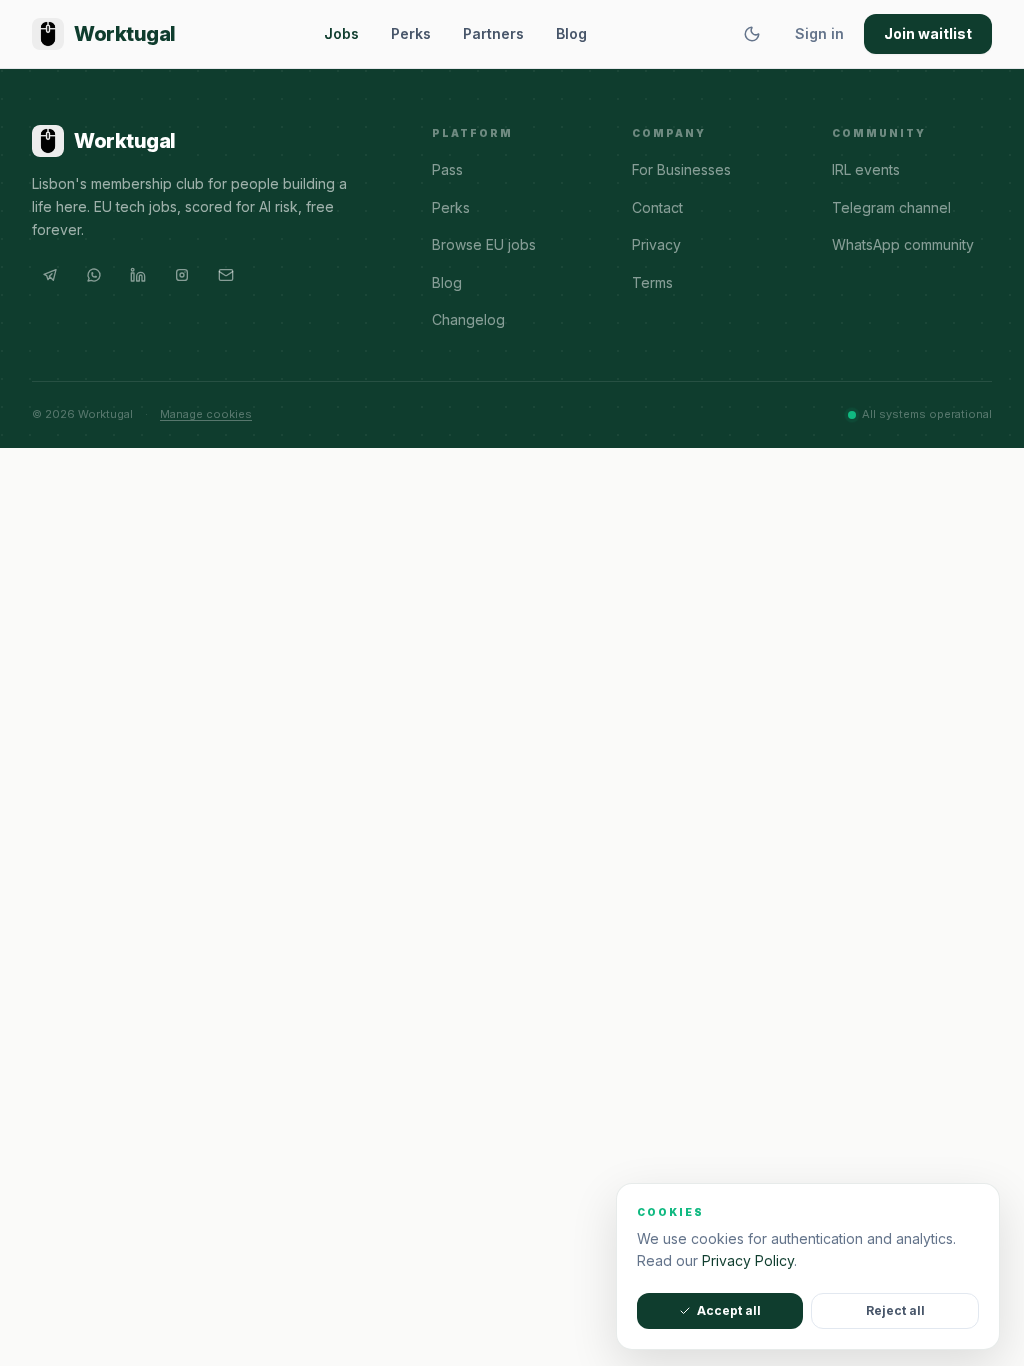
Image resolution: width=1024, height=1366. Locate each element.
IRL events (866, 169)
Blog (571, 33)
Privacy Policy (748, 1260)
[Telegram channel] (50, 275)
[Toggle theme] (752, 34)
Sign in (819, 33)
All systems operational (927, 414)
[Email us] (226, 275)
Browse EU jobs (484, 244)
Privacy (656, 244)
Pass (447, 169)
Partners (493, 33)
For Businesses (681, 169)
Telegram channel (891, 207)
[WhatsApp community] (94, 275)
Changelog (468, 319)
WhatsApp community (903, 244)
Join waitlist (928, 33)
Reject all (895, 1310)
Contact (657, 207)
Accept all (729, 1310)
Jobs (341, 33)
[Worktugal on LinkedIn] (138, 275)
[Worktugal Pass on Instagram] (182, 275)
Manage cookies (206, 414)
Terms (652, 282)
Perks (411, 33)
